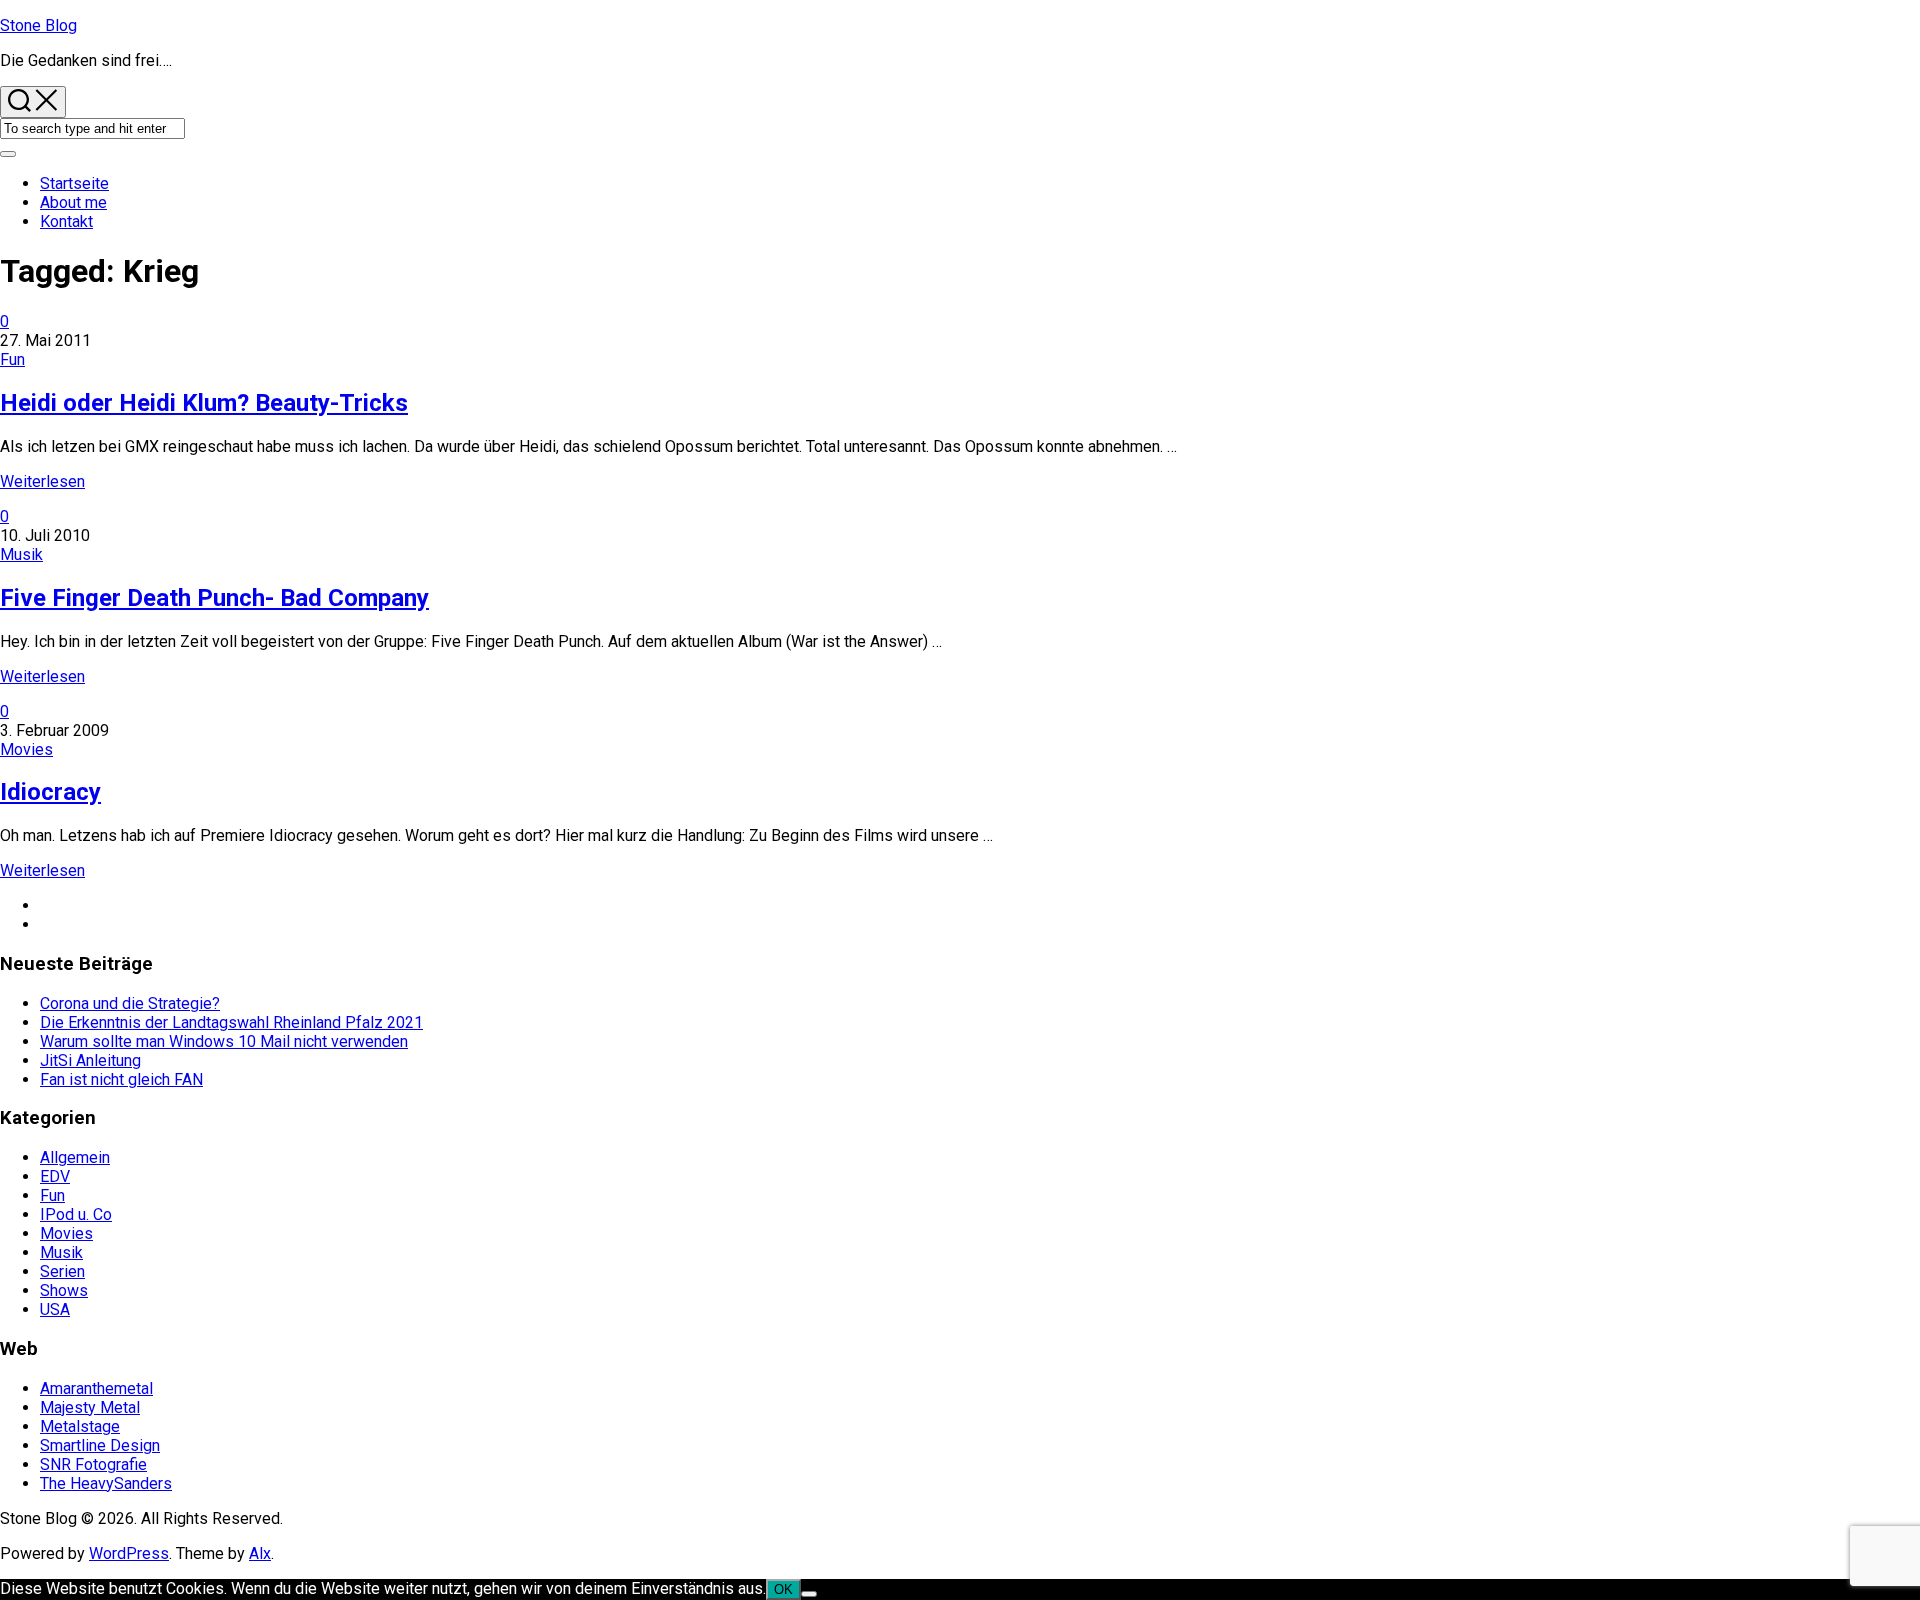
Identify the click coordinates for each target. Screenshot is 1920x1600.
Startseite (74, 183)
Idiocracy (50, 792)
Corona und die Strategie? (130, 1003)
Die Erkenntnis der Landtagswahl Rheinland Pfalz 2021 (231, 1022)
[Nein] (809, 1594)
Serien (62, 1271)
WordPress (129, 1553)
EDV (55, 1176)
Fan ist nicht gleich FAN (121, 1079)
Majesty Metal (90, 1407)
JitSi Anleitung (90, 1060)
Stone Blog (38, 25)
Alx (260, 1553)
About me (73, 202)
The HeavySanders (106, 1483)
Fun (12, 359)
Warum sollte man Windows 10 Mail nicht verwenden (224, 1041)
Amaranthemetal (96, 1388)
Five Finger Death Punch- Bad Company (214, 598)
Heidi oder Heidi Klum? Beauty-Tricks (204, 403)
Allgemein (75, 1157)
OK (783, 1589)
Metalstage (80, 1426)
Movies (26, 749)
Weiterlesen (42, 481)
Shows (64, 1290)
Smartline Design (100, 1445)
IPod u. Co (76, 1214)
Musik (21, 554)
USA (55, 1309)
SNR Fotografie (93, 1464)
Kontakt (66, 221)
